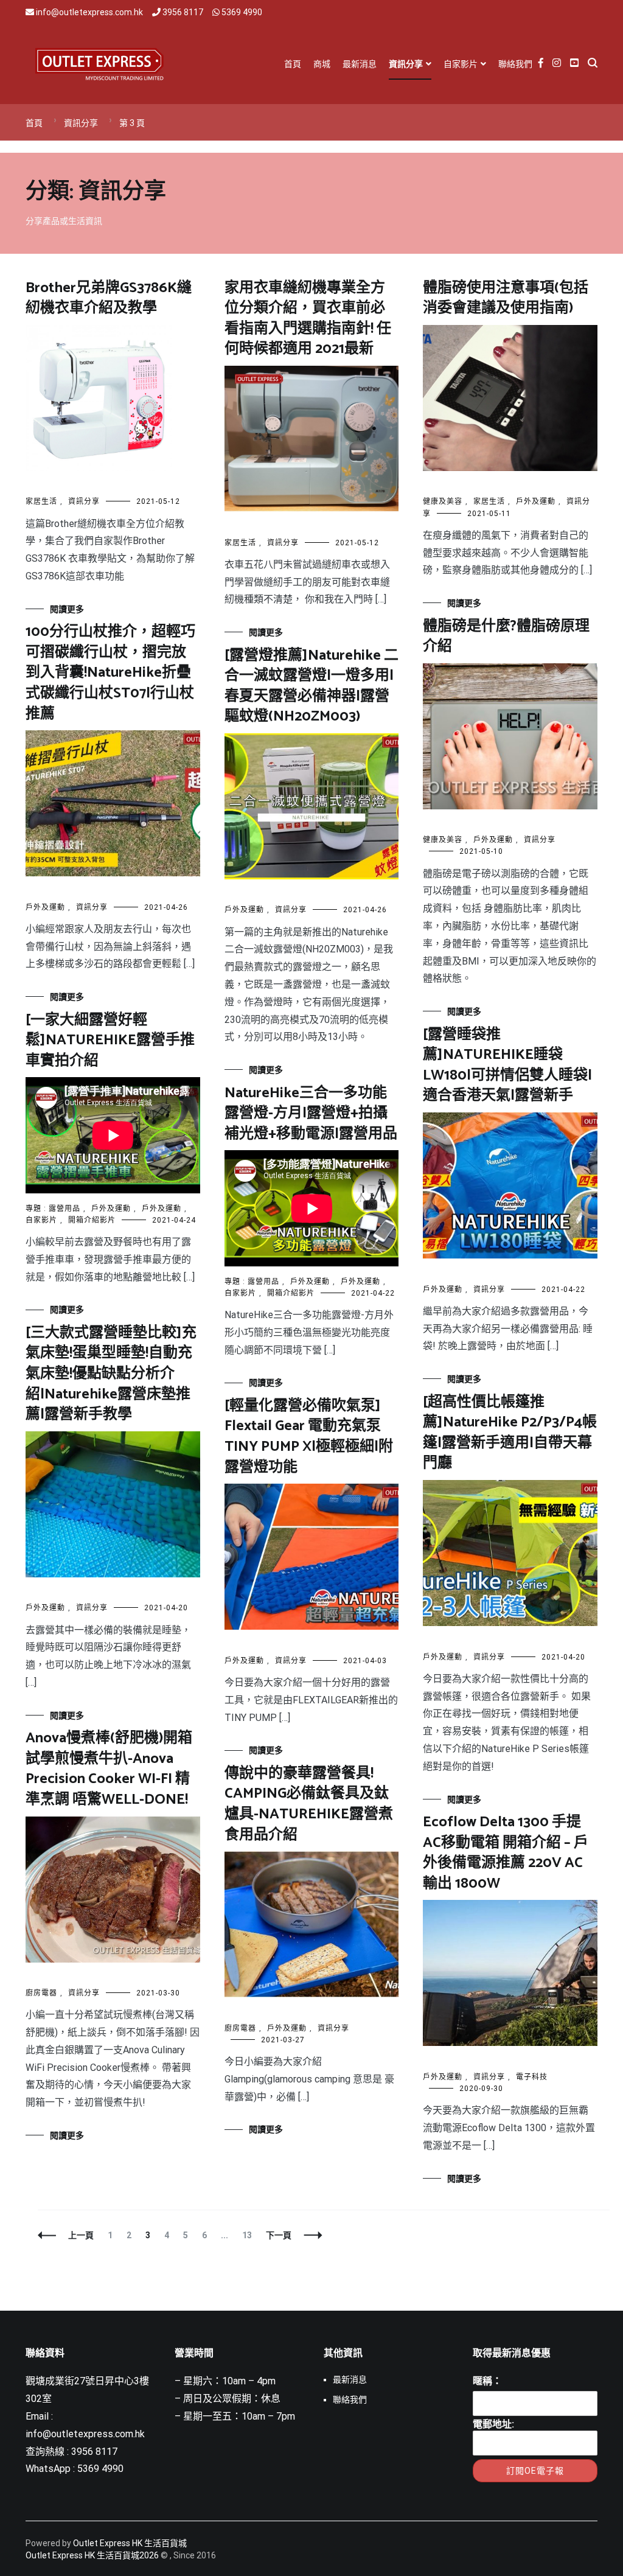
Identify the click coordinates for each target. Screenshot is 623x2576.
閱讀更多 (67, 609)
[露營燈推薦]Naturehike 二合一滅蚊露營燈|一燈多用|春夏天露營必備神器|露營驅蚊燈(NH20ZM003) (311, 686)
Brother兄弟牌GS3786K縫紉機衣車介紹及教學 (109, 298)
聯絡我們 (515, 64)
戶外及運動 (536, 501)
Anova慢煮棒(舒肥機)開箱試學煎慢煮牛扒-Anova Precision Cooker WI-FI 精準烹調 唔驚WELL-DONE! (109, 1769)
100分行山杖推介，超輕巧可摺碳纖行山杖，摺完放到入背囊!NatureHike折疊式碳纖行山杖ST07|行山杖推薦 (110, 673)
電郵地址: (493, 2424)
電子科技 (532, 2077)
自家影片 (461, 64)
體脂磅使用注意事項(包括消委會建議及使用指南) (506, 298)
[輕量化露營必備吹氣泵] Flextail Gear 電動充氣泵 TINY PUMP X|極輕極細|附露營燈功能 (309, 1437)
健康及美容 (443, 501)
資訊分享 (406, 64)
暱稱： (487, 2381)
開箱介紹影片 (92, 1220)
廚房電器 (41, 1993)
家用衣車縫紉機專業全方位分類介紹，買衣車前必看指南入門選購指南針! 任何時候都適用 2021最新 (308, 319)
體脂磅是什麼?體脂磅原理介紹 (506, 637)
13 (247, 2235)
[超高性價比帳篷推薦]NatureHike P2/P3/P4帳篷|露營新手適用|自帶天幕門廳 (510, 1433)
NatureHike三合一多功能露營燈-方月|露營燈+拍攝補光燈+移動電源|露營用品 (311, 1114)
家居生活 (41, 501)
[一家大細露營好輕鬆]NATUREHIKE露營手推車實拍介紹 (110, 1041)
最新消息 (360, 64)
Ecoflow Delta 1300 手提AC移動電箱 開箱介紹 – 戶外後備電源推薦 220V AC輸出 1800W (506, 1853)
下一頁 (279, 2235)
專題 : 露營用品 (53, 1209)
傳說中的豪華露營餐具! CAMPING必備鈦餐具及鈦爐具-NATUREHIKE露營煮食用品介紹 (309, 1804)
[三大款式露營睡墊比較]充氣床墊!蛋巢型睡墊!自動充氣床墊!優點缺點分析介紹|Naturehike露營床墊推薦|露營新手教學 (111, 1374)
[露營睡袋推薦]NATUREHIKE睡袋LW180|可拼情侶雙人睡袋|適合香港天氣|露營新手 (507, 1066)
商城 (322, 64)
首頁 (293, 64)
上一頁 (81, 2235)
